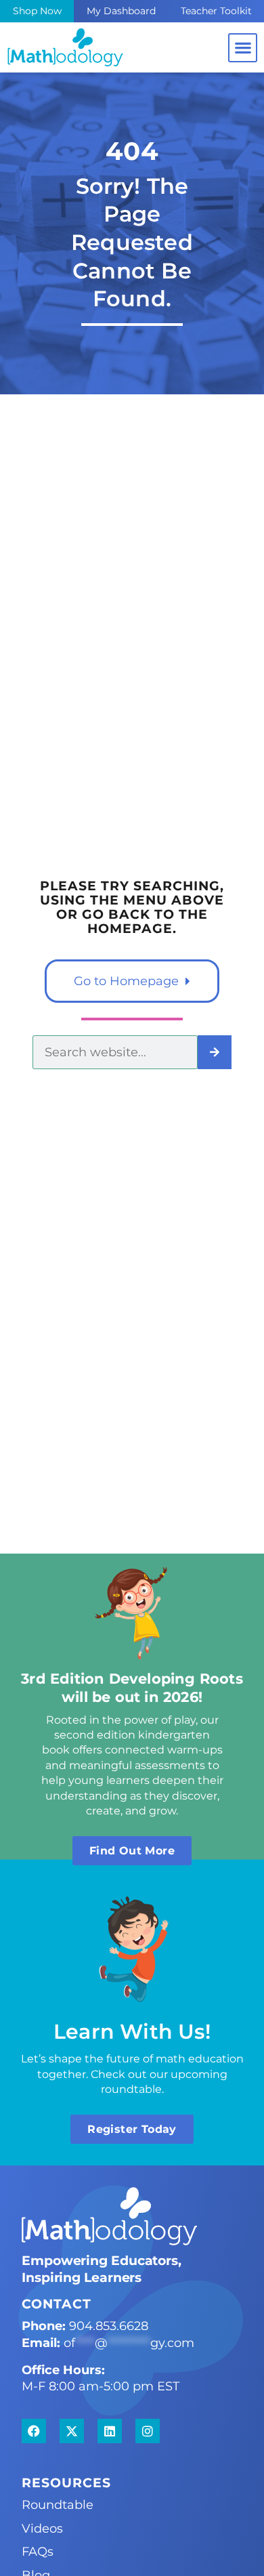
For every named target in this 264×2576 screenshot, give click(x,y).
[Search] (215, 1052)
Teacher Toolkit (216, 11)
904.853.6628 (109, 2326)
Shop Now (37, 11)
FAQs (38, 2551)
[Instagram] (148, 2431)
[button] (243, 48)
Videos (42, 2528)
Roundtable (58, 2505)
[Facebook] (34, 2431)
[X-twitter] (72, 2431)
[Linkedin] (110, 2431)
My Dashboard (121, 11)
